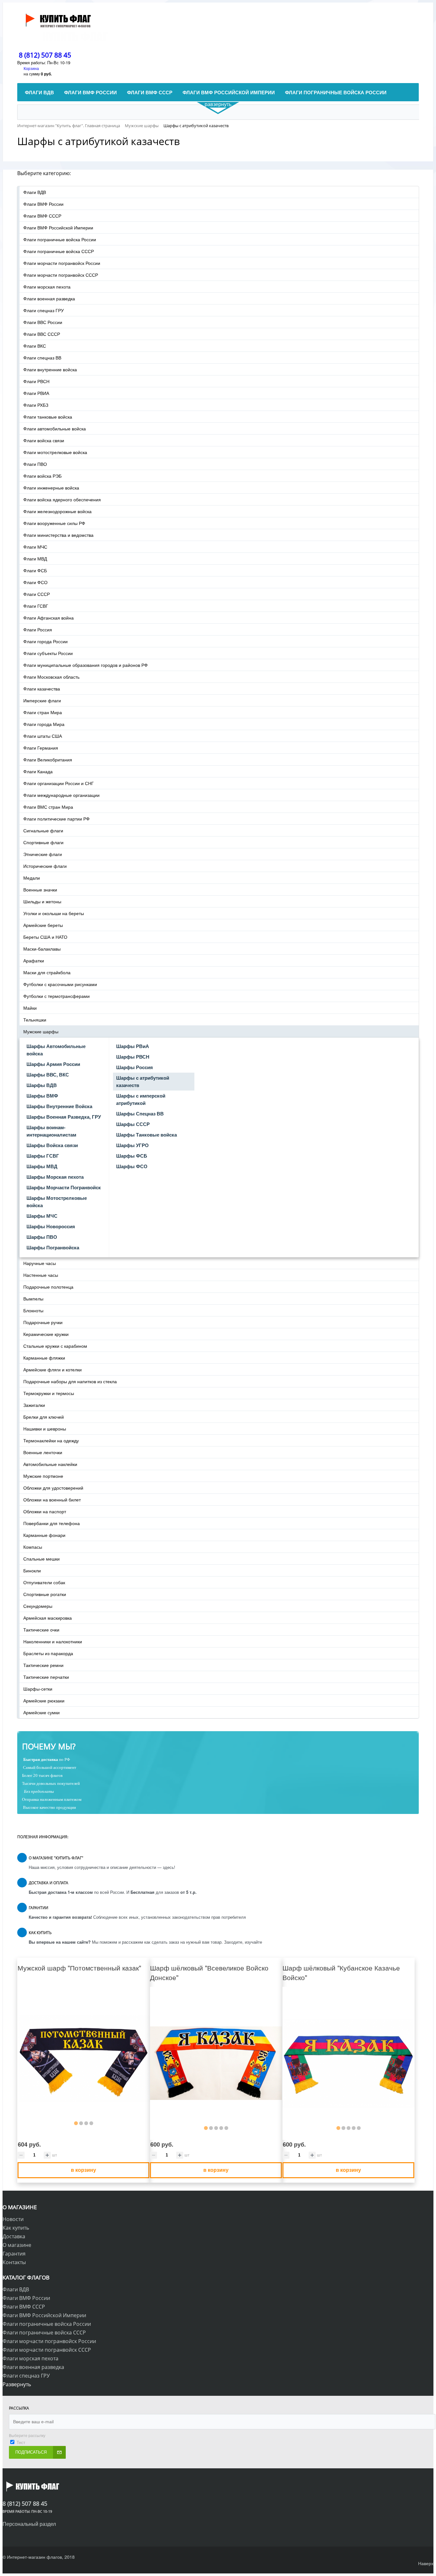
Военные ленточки (43, 1452)
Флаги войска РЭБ (42, 476)
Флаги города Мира (44, 724)
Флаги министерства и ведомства (58, 535)
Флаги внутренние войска (50, 369)
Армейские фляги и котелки (53, 1369)
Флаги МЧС (35, 547)
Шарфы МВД (42, 1166)
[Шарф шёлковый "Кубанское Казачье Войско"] (348, 2063)
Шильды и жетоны (42, 901)
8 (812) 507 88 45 (45, 55)
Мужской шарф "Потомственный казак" (79, 1968)
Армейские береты (43, 925)
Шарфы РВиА (133, 1046)
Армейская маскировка (48, 1618)
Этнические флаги (43, 854)
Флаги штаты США (43, 736)
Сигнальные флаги (43, 830)
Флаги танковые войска (48, 417)
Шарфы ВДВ (42, 1085)
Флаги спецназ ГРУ (44, 310)
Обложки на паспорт (45, 1511)
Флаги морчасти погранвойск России (62, 263)
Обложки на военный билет (52, 1500)
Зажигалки (34, 1405)
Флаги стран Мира (43, 712)
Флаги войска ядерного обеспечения (62, 499)
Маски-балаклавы (42, 949)
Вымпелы (33, 1299)
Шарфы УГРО (132, 1145)
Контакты (14, 2262)
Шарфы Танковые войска (147, 1135)
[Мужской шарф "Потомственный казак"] (83, 2059)
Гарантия (14, 2254)
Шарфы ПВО (42, 1237)
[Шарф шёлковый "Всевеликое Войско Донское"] (216, 2063)
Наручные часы (40, 1263)
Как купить (16, 2228)
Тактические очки (41, 1630)
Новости (13, 2219)
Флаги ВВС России (43, 322)
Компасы (33, 1547)
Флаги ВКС (35, 346)
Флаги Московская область (51, 677)
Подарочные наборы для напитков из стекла (70, 1381)
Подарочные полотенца (48, 1287)
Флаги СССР (37, 594)
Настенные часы (41, 1275)
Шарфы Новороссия (51, 1226)
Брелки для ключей (44, 1417)
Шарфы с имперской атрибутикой (141, 1099)
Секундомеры (38, 1606)
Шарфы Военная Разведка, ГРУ (64, 1117)
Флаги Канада (38, 771)
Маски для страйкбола (47, 972)
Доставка (14, 2236)
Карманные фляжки (44, 1358)
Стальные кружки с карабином (55, 1346)
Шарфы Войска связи (52, 1145)
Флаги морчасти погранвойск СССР (61, 275)
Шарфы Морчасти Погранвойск (64, 1187)
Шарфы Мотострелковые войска (57, 1202)
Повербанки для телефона (52, 1523)
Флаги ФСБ (35, 570)
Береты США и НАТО (45, 937)
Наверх (426, 2563)
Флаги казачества (42, 689)
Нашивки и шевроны (45, 1429)
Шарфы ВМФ (42, 1096)
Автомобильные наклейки (50, 1464)
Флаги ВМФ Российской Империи (58, 228)
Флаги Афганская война (49, 618)
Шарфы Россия (135, 1067)
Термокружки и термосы (49, 1393)
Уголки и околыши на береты (54, 913)
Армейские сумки (41, 1712)
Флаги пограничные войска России (60, 239)
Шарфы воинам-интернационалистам (51, 1131)
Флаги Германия (41, 748)
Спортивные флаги (43, 842)
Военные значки (40, 890)
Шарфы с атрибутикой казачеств (143, 1081)
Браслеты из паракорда (48, 1653)
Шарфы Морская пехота (55, 1177)
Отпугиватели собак (44, 1582)
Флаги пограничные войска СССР (59, 251)
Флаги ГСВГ (36, 606)
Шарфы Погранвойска (53, 1247)
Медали (32, 878)
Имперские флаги (42, 700)
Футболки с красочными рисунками (60, 984)
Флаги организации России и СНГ (59, 783)
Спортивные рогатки (45, 1594)
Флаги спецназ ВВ (42, 358)
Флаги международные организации (61, 795)
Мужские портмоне (43, 1476)
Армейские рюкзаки (44, 1701)
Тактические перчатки (46, 1677)
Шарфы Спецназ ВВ (140, 1114)
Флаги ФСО (35, 582)
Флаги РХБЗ (36, 405)
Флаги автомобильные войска (55, 428)
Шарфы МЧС (42, 1216)
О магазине (17, 2245)
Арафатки (34, 960)
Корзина (31, 68)
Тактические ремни (43, 1665)
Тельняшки (35, 1020)
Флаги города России (45, 641)
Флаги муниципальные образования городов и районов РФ (86, 665)
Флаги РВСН (36, 381)
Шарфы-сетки (38, 1689)
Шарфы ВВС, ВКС (48, 1075)
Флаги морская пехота (47, 287)
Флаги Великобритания (48, 760)
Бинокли (32, 1570)
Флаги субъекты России (48, 653)
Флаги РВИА (36, 393)
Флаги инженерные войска (51, 488)
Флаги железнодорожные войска (57, 511)
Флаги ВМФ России (43, 204)
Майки (30, 1008)
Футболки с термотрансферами (56, 996)
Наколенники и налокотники (53, 1641)
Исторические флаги (45, 866)
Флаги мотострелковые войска (55, 452)
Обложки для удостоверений (53, 1488)
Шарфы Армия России (53, 1064)
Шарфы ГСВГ (43, 1156)
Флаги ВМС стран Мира (48, 807)
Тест (21, 2442)
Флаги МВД (35, 559)
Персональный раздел (29, 2524)
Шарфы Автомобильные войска (56, 1050)
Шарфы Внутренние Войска (59, 1106)
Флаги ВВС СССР (42, 334)
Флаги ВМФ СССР (42, 216)
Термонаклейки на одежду (51, 1440)
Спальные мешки (41, 1559)
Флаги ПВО (35, 464)
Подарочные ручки (43, 1322)
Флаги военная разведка (49, 298)
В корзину (83, 2170)
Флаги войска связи (44, 440)
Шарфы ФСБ (132, 1156)
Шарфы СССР (133, 1124)
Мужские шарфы (41, 1031)
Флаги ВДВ (35, 192)
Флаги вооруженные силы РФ (54, 523)
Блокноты (33, 1310)
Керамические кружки (46, 1334)
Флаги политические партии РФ (56, 819)
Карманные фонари (44, 1535)
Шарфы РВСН (133, 1057)
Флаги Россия (38, 629)
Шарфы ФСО (132, 1166)
